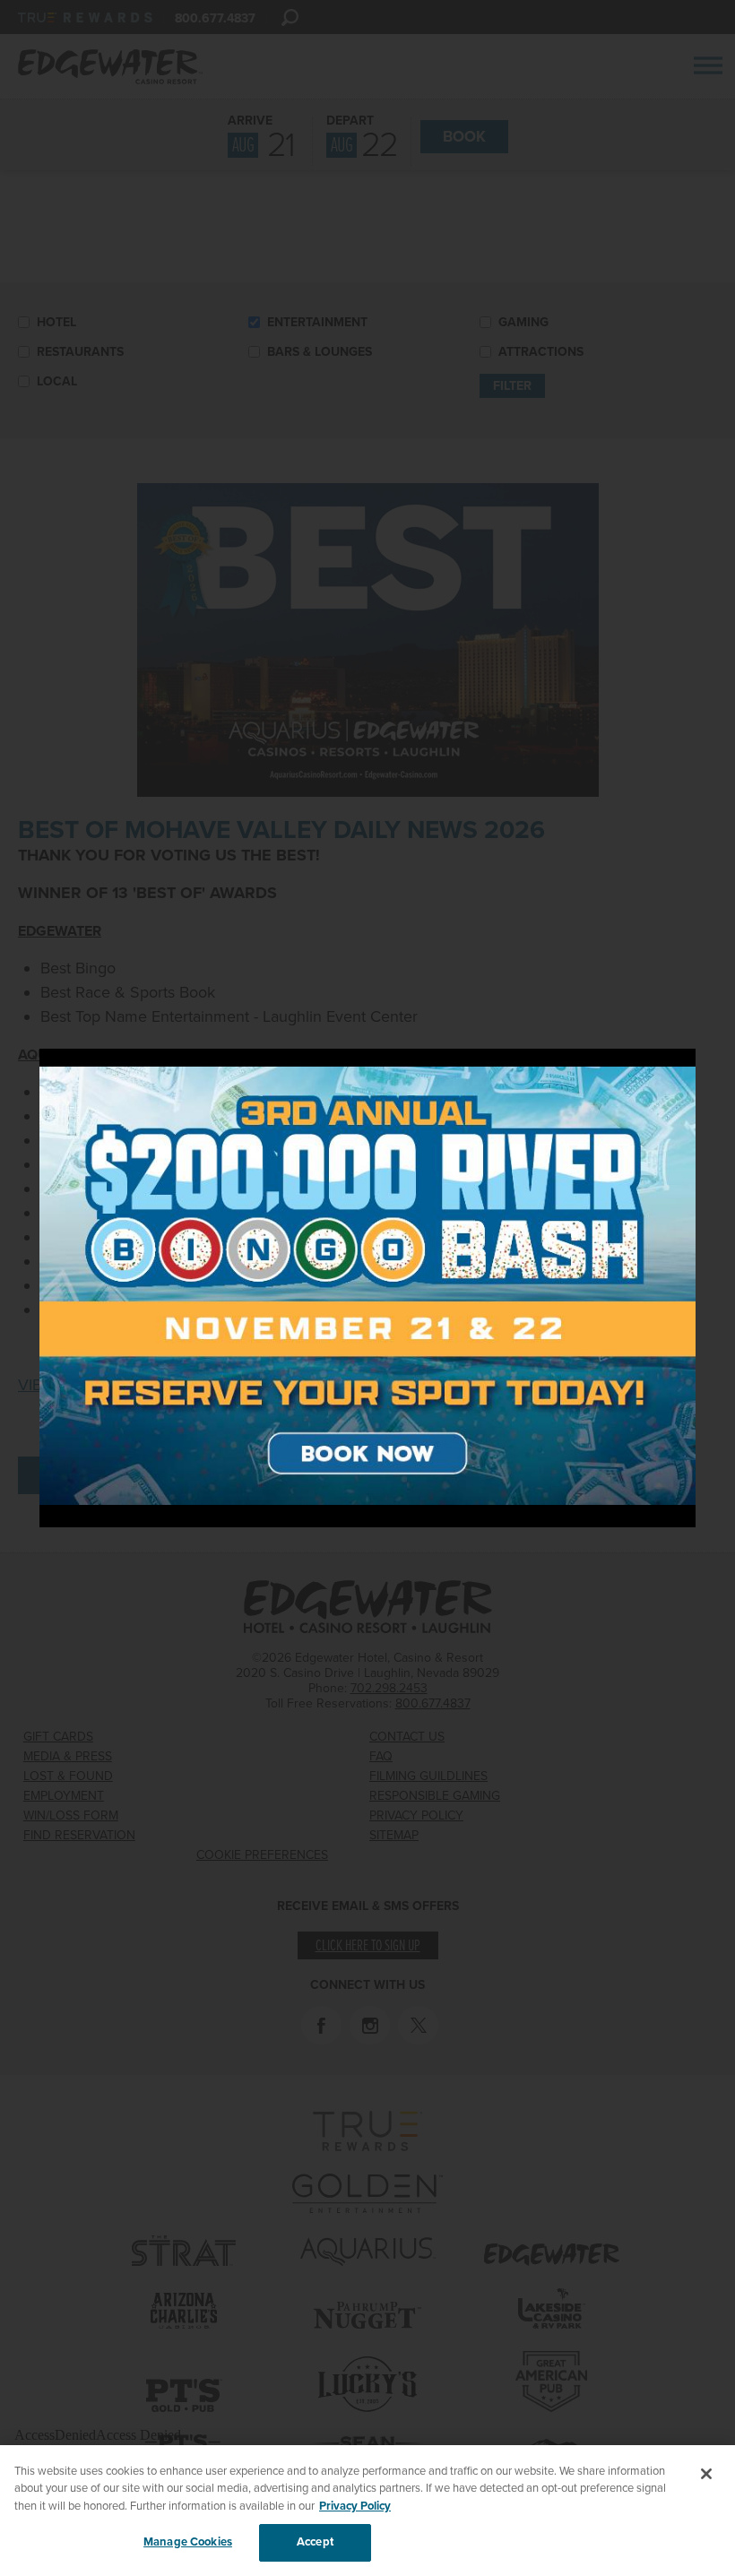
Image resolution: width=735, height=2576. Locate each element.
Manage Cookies (188, 2542)
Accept (315, 2542)
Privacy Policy (355, 2506)
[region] (367, 2511)
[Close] (706, 2474)
